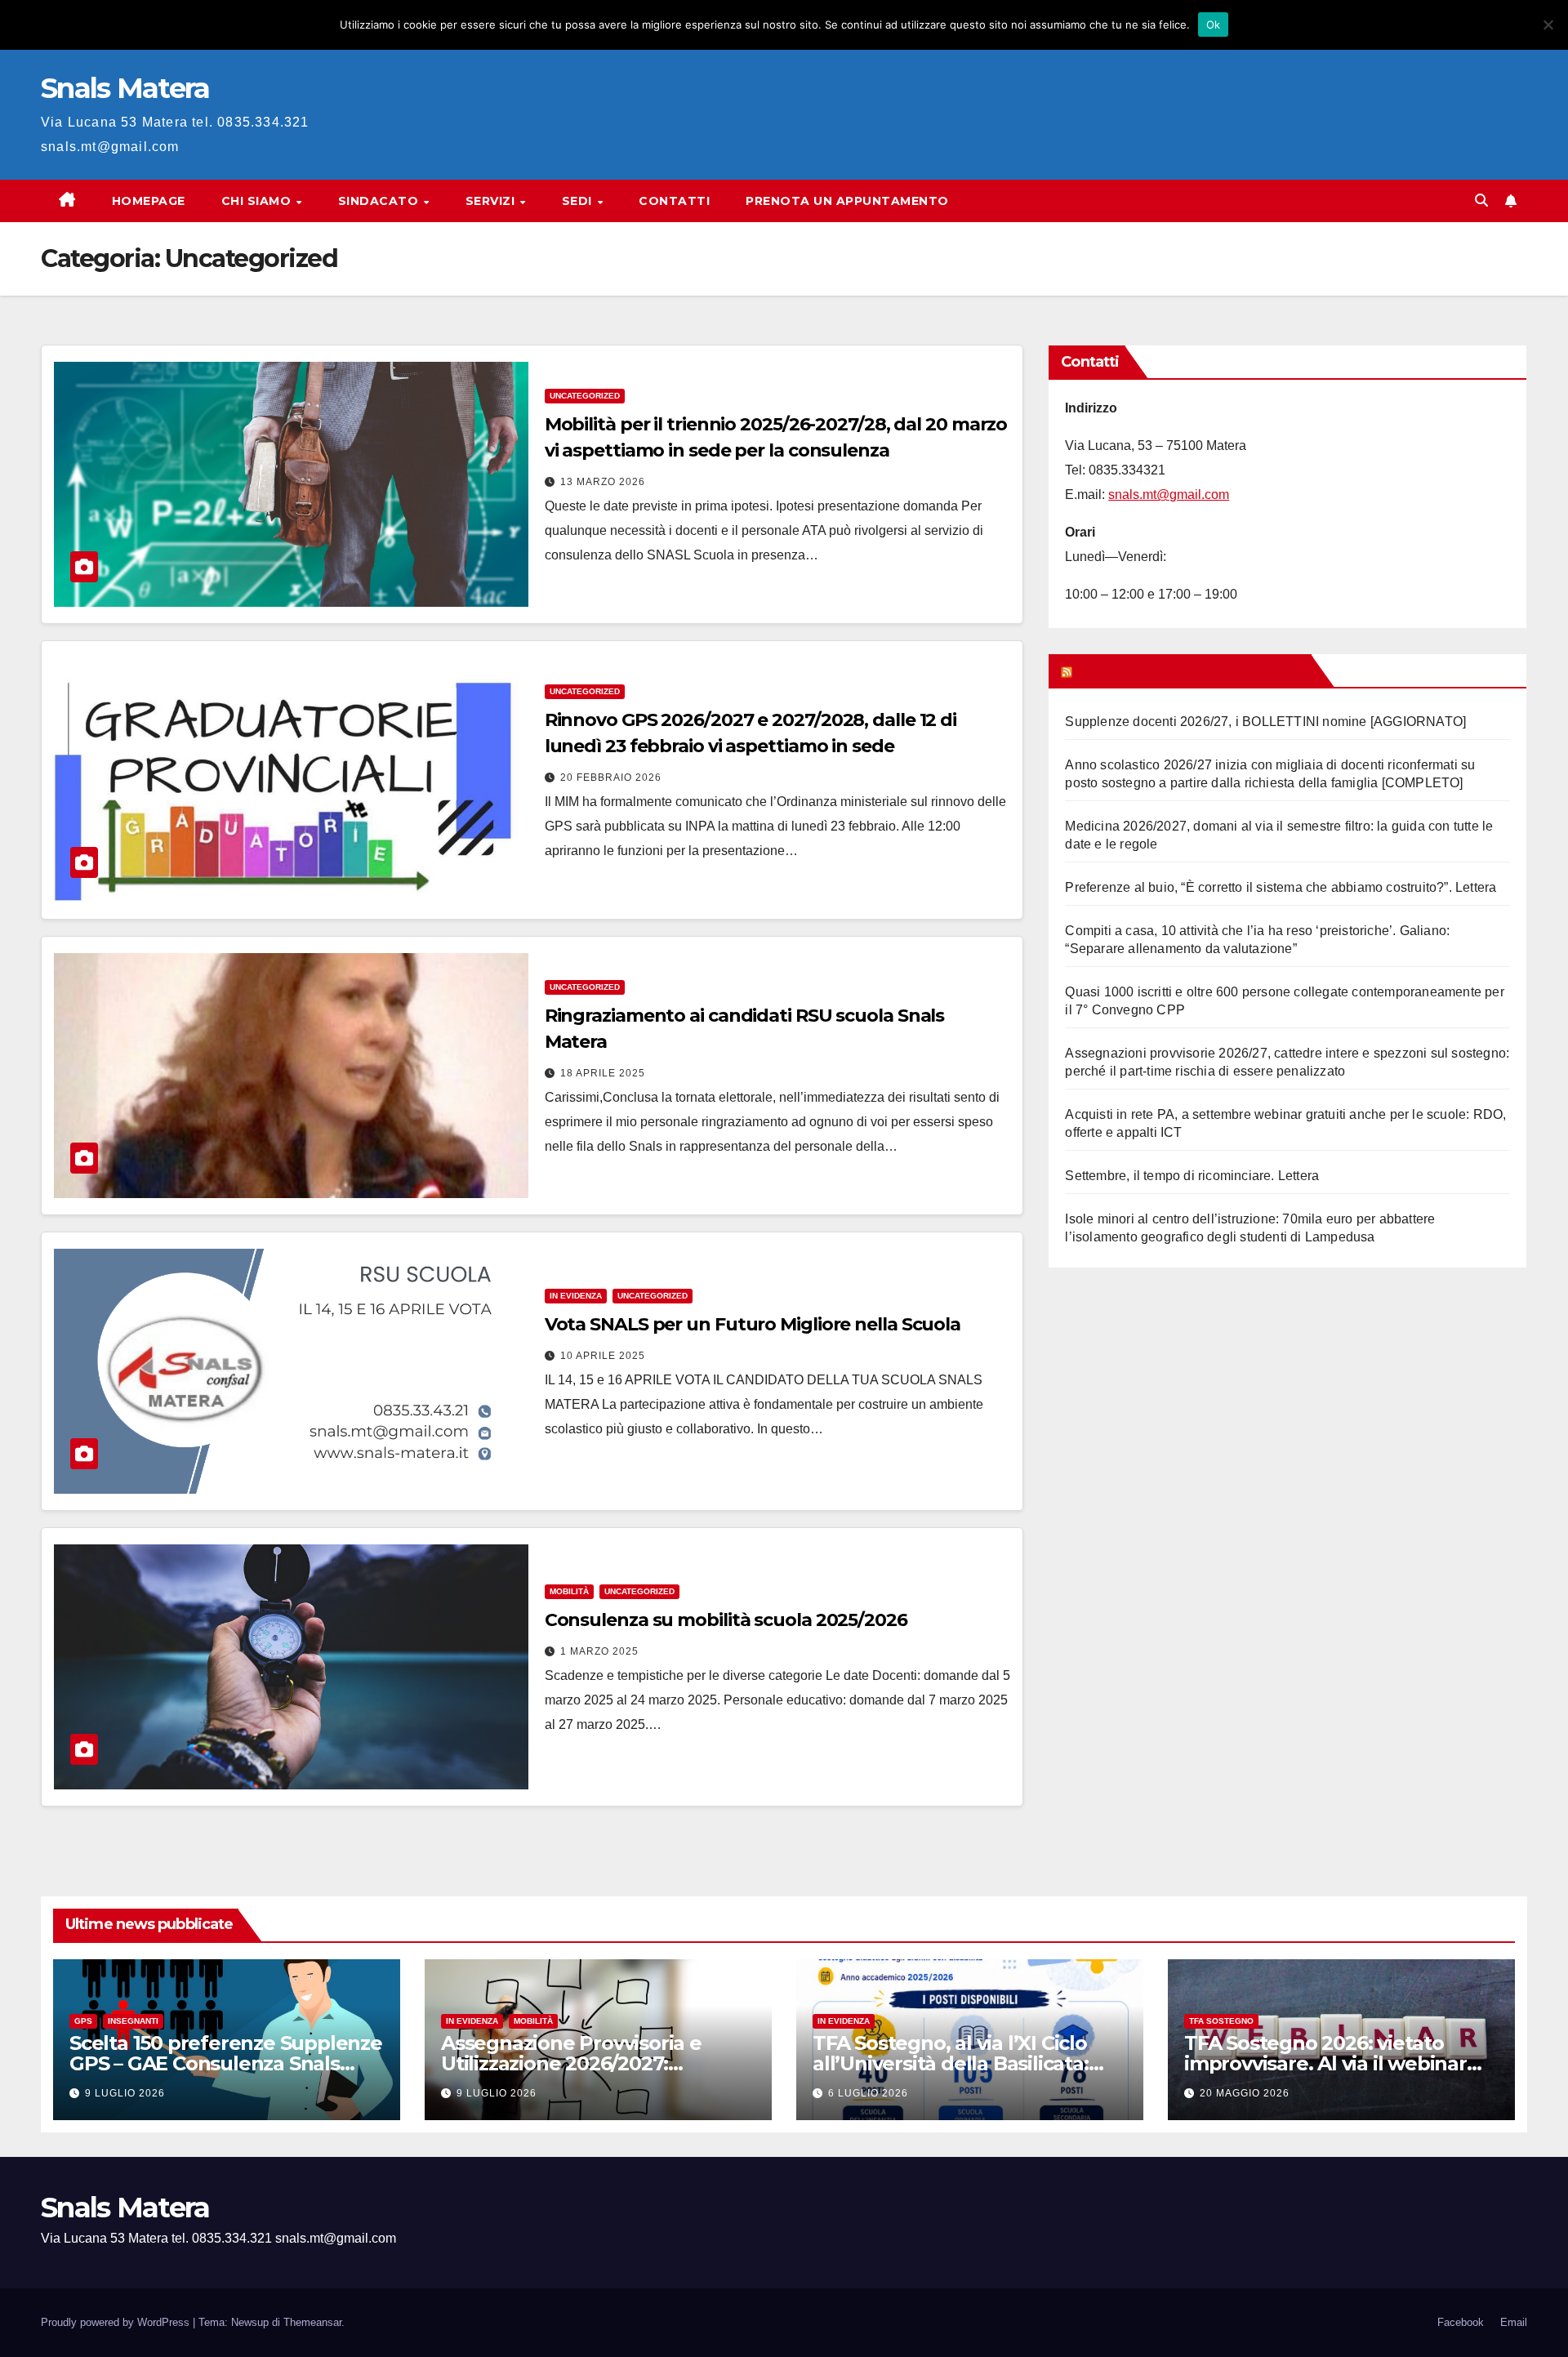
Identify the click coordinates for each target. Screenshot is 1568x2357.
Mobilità (569, 1591)
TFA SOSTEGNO (1221, 2021)
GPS (83, 2021)
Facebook (1461, 2322)
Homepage (149, 201)
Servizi (492, 201)
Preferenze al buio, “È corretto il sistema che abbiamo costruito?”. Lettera (1281, 887)
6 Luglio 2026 (868, 2093)
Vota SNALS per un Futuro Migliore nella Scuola (753, 1324)
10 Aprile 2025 (603, 1356)
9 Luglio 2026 (125, 2093)
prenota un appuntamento (847, 201)
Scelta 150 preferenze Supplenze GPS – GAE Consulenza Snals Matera (226, 2063)
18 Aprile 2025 (603, 1073)
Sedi (579, 201)
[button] (1481, 201)
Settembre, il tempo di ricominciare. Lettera (1192, 1176)
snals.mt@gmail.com (1169, 495)
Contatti (674, 201)
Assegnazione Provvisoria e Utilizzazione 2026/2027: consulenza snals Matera (571, 2063)
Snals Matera (125, 88)
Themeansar (312, 2322)
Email (1514, 2322)
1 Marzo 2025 (599, 1651)
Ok (1214, 25)
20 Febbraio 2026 (611, 777)
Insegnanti (133, 2021)
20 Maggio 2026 (1245, 2093)
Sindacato (380, 201)
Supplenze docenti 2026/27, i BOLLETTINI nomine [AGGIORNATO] (1265, 722)
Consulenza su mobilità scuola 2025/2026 (726, 1620)
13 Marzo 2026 (603, 482)
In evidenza (576, 1296)
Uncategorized (585, 396)
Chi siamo (258, 201)
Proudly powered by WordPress (117, 2322)
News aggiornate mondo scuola (1190, 671)
